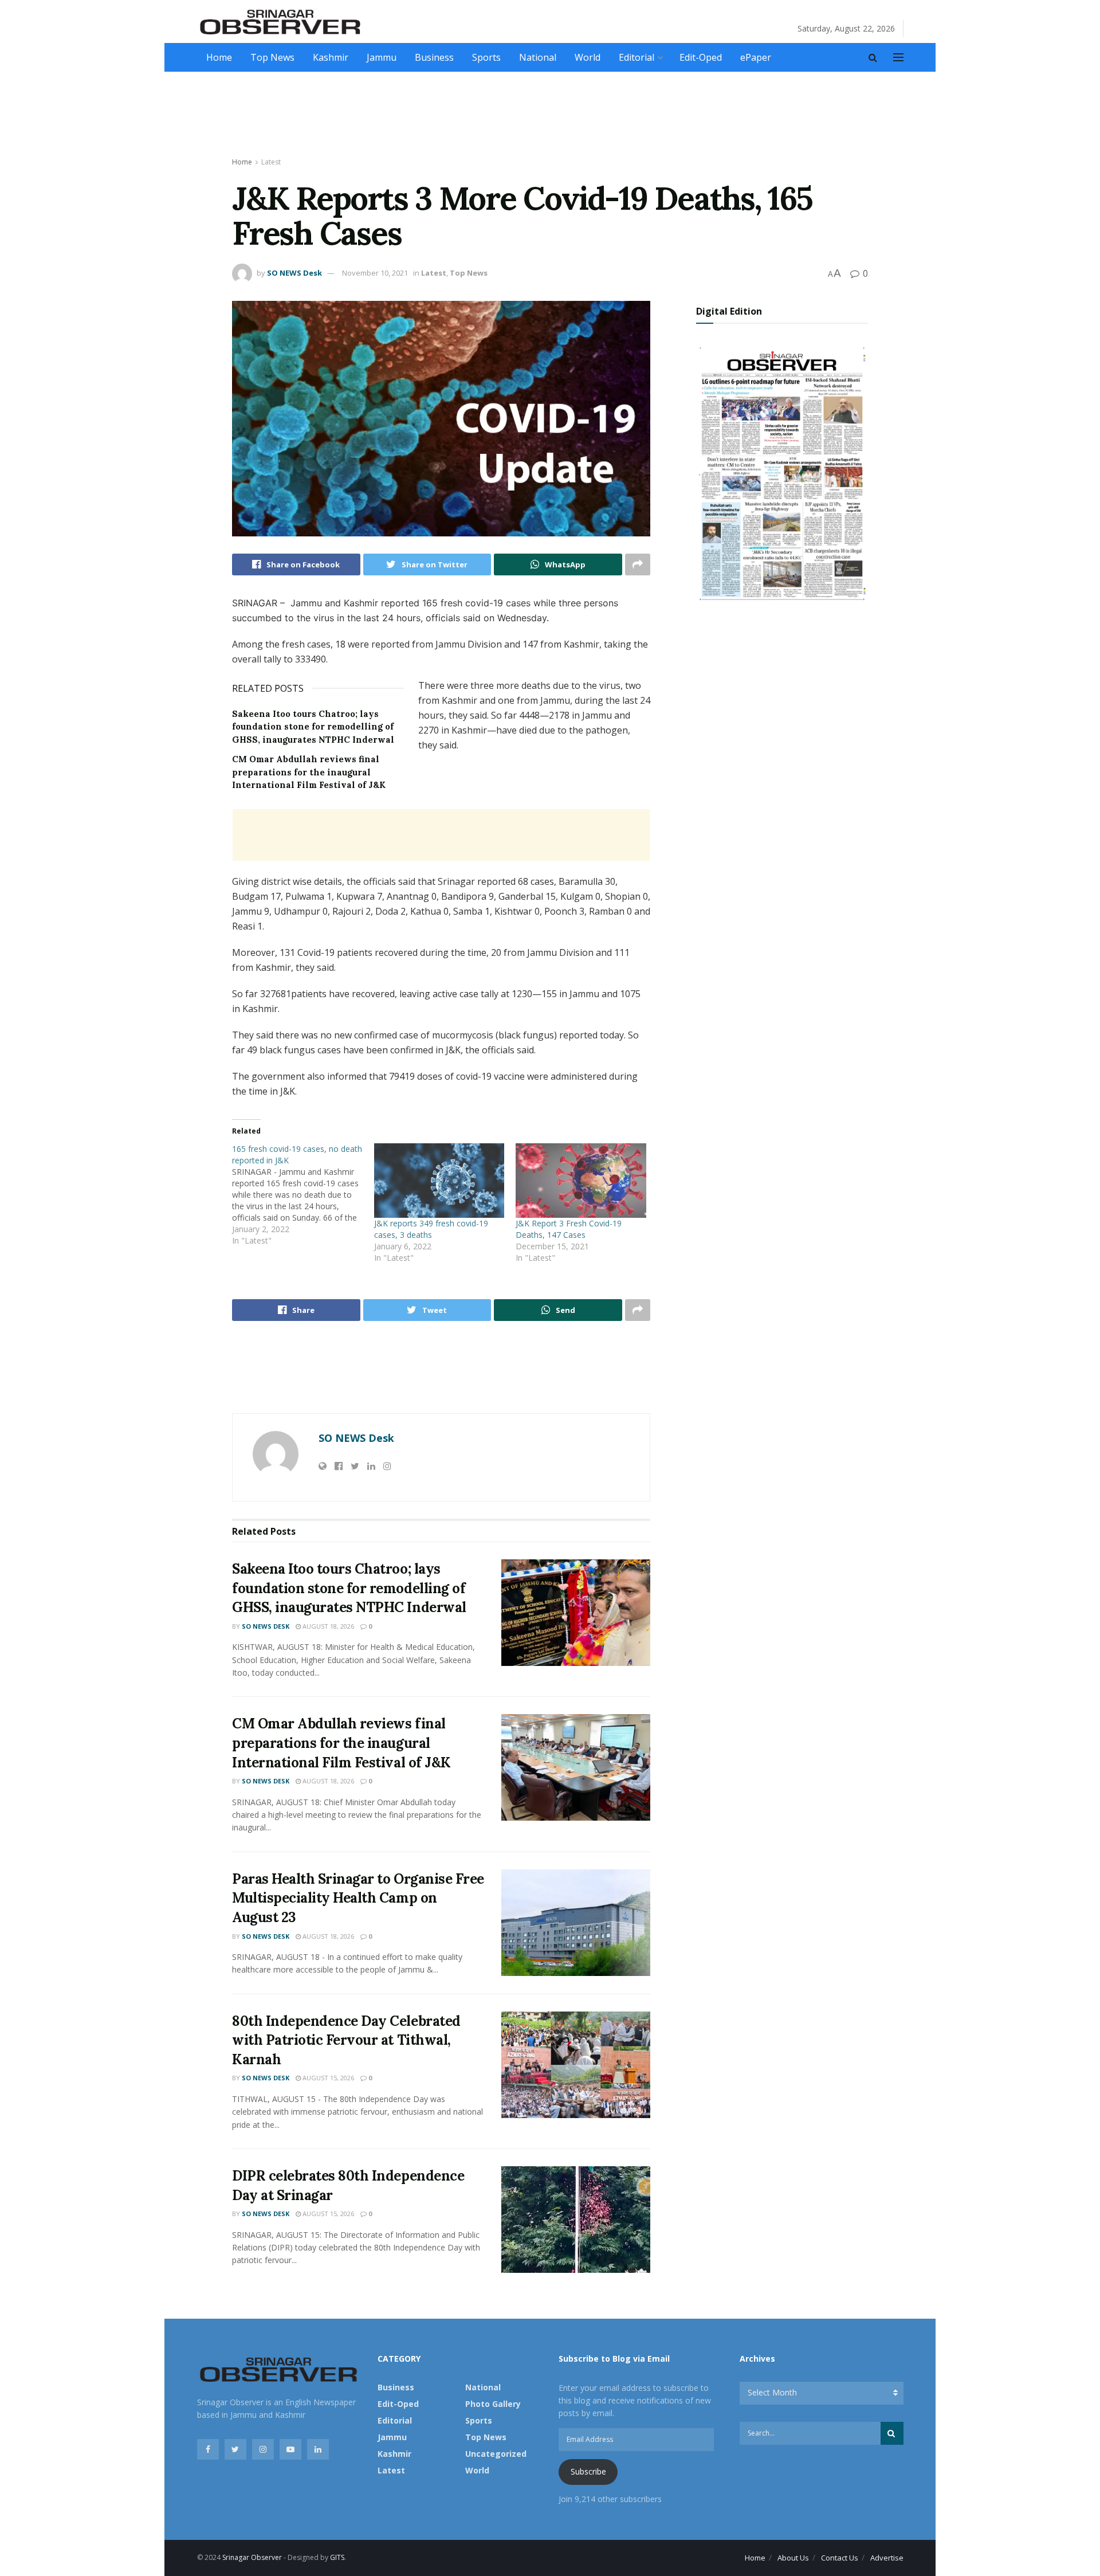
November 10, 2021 (375, 273)
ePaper (756, 57)
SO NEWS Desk (294, 273)
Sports (486, 57)
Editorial (637, 57)
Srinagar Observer (252, 2557)
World (588, 57)
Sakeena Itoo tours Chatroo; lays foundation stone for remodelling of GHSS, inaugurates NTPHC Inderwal (313, 727)
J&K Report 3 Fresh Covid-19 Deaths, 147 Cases (569, 1229)
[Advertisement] (550, 115)
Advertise (887, 2558)
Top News (272, 57)
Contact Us (840, 2558)
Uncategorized (496, 2454)
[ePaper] (782, 472)
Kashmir (331, 57)
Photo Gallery (493, 2404)
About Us (793, 2558)
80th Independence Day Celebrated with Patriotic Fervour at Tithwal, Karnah (346, 2040)
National (538, 57)
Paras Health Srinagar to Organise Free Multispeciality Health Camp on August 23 (358, 1898)
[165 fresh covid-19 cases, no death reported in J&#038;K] (303, 1195)
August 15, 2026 (327, 2078)
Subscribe (588, 2471)
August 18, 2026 (327, 1626)
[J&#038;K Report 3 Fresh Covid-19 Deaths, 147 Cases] (581, 1181)
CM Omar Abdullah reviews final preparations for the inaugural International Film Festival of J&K (309, 772)
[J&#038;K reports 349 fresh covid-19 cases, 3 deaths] (439, 1181)
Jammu (382, 57)
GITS (337, 2557)
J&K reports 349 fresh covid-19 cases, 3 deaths (431, 1229)
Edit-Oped (701, 57)
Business (434, 57)
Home (219, 57)
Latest (271, 162)
